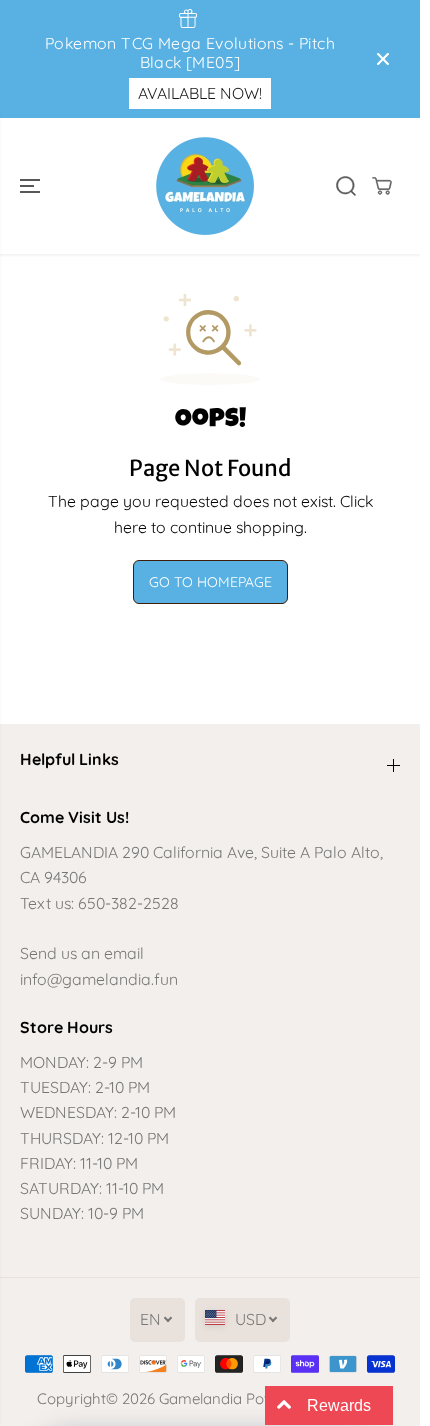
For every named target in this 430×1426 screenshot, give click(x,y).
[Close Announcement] (383, 59)
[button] (32, 186)
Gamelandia (200, 1398)
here (130, 527)
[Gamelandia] (205, 186)
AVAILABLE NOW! (200, 93)
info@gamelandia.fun (99, 979)
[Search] (346, 186)
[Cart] (382, 186)
